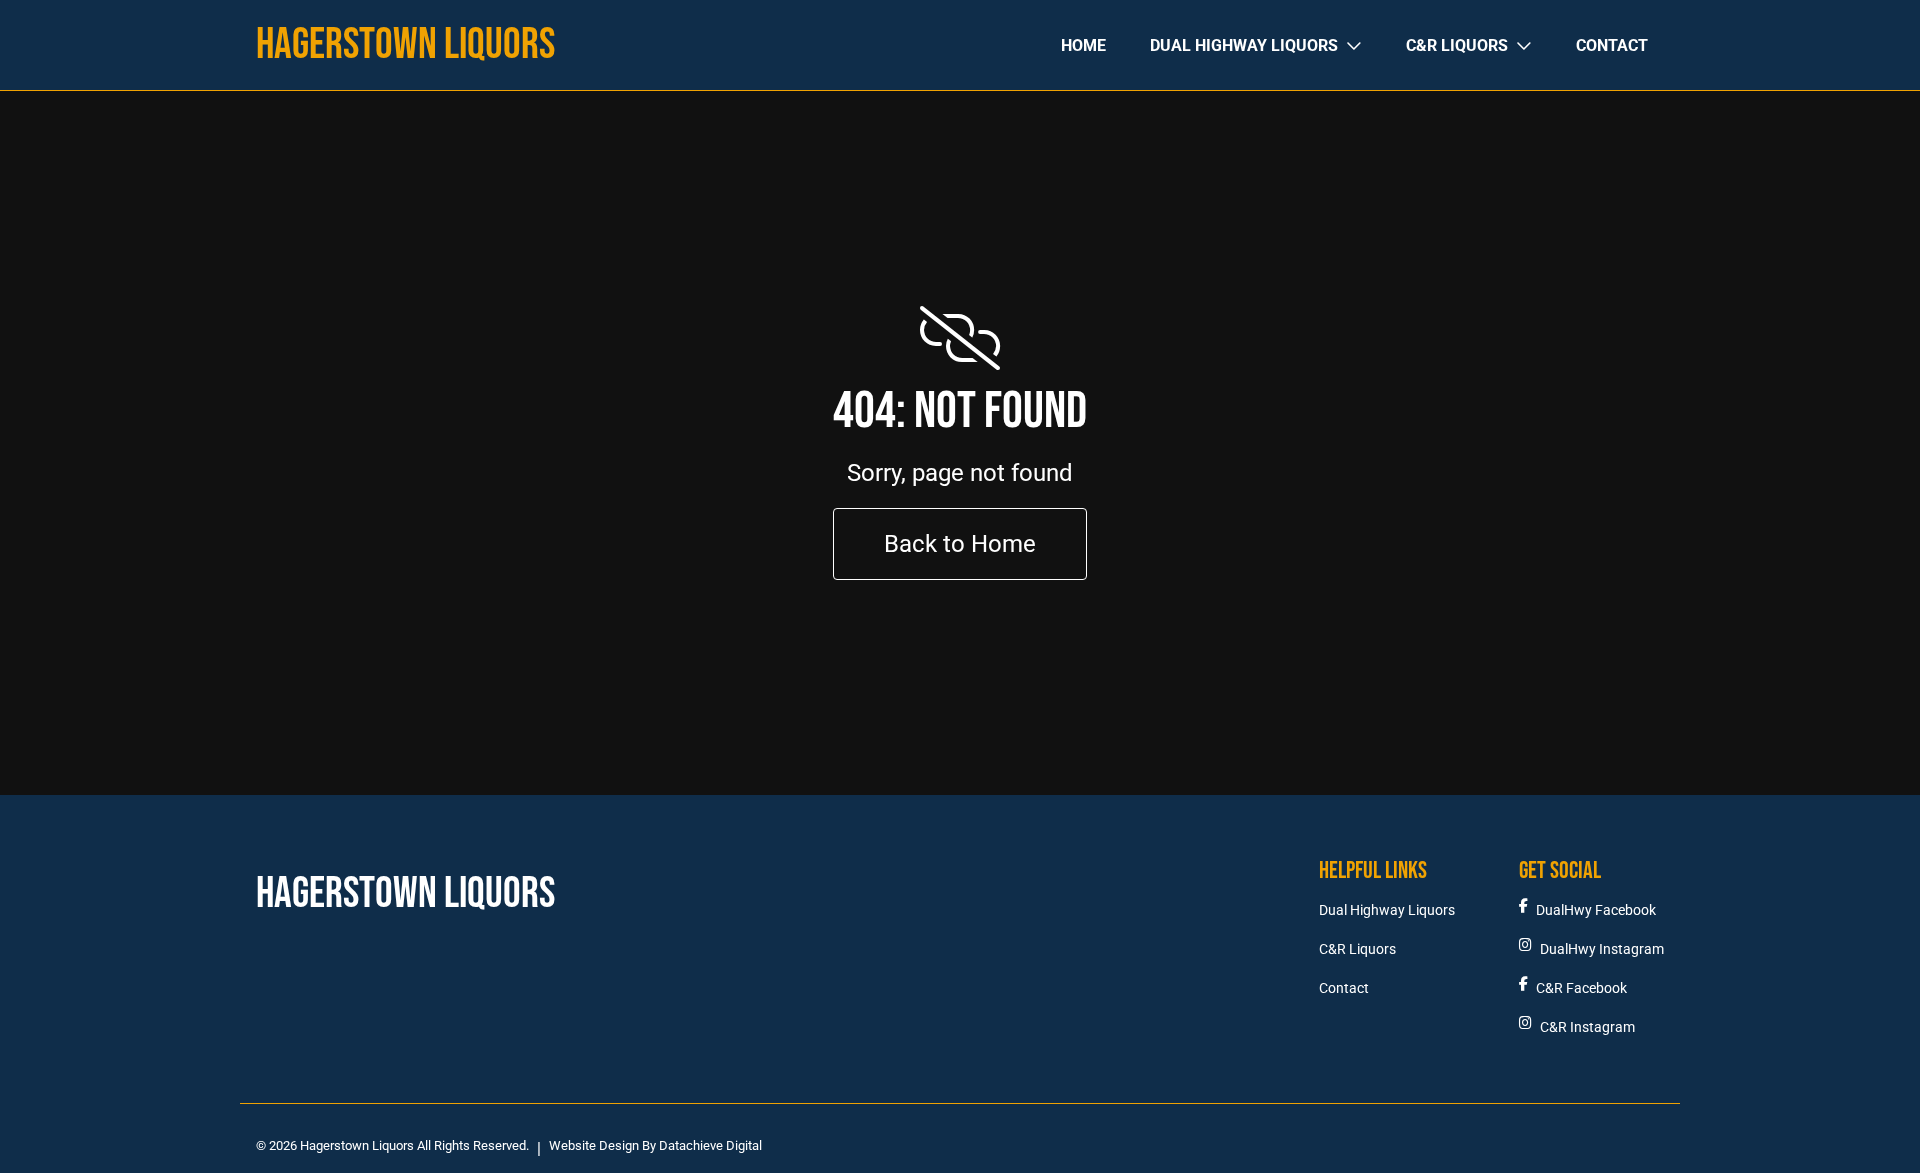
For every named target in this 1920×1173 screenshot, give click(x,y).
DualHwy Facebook (1596, 910)
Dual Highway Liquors (1244, 45)
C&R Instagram (1587, 1027)
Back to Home (960, 544)
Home (1083, 45)
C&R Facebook (1581, 988)
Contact (1612, 45)
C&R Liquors (1457, 45)
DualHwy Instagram (1602, 949)
